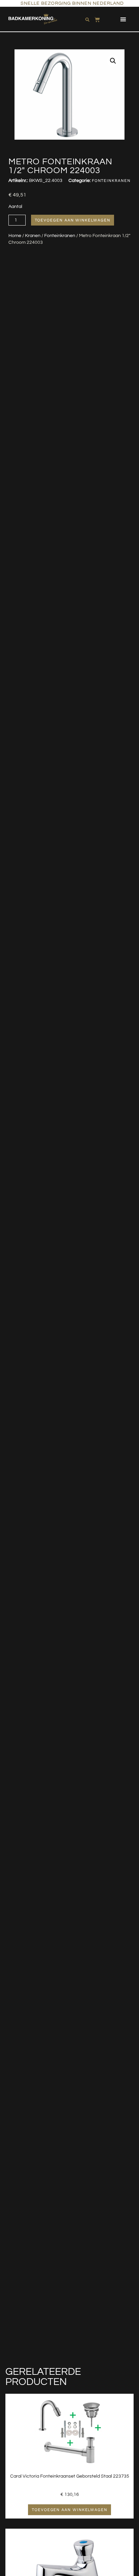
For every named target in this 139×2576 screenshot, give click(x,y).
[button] (123, 19)
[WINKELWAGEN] (97, 18)
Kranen (33, 236)
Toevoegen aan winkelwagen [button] (69, 2510)
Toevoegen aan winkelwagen (73, 220)
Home (15, 236)
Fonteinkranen (60, 236)
